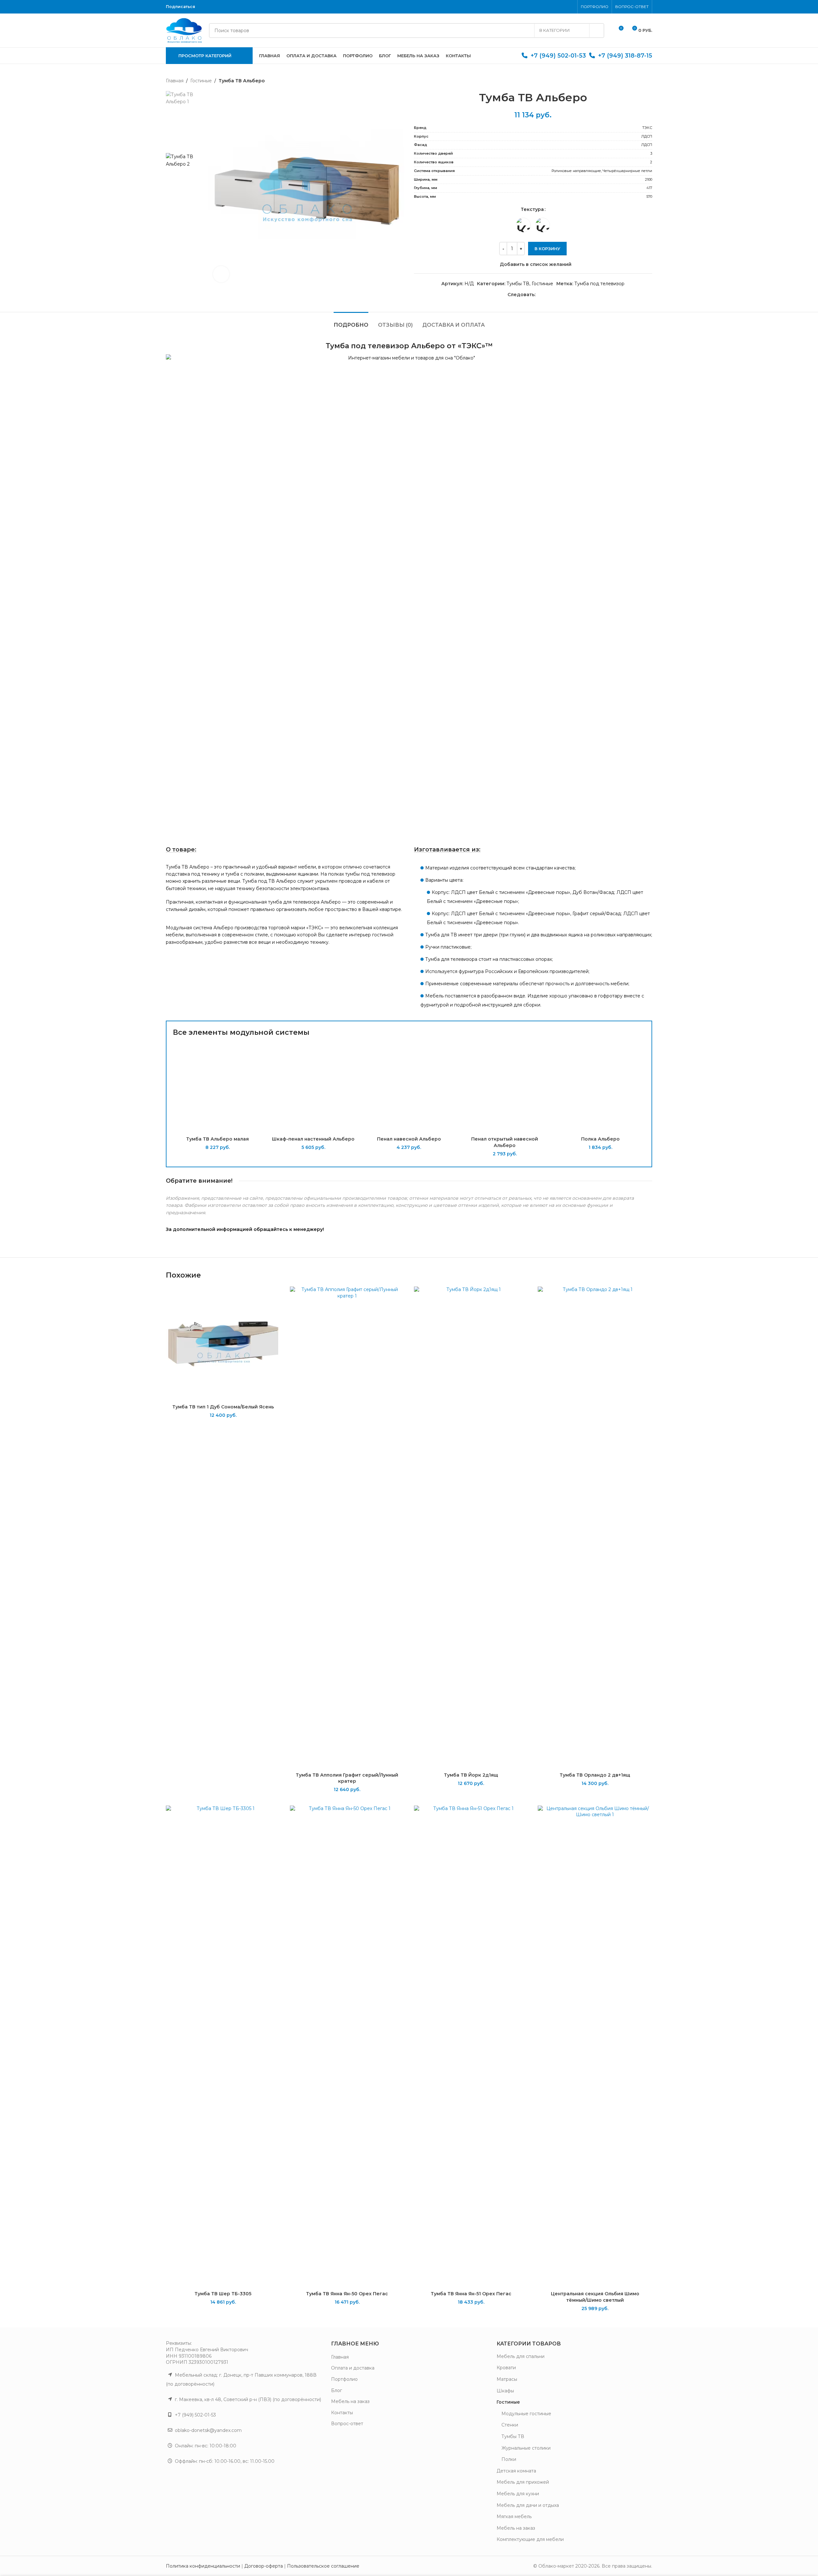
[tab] (351, 322)
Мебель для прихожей (523, 2482)
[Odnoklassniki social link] (206, 7)
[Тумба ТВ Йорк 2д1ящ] (471, 1528)
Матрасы (507, 2379)
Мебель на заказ (350, 2401)
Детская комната (516, 2471)
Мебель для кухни (518, 2494)
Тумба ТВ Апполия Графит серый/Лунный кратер (347, 1778)
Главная (175, 81)
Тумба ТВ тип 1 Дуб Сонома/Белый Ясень (223, 1407)
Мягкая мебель (514, 2517)
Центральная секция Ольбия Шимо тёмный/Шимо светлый (595, 2297)
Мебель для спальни (521, 2356)
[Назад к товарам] (641, 81)
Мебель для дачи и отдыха (528, 2505)
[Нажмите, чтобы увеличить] (221, 274)
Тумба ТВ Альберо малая (217, 1139)
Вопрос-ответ (347, 2424)
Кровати (506, 2368)
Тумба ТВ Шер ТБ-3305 (223, 2294)
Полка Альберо (600, 1139)
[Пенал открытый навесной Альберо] (505, 1088)
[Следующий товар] (648, 81)
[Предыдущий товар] (633, 81)
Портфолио (344, 2379)
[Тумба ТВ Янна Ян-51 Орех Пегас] (471, 2047)
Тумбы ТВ (518, 284)
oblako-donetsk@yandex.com (208, 2430)
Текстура (532, 209)
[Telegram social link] (222, 7)
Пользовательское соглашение (323, 2566)
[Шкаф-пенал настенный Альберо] (313, 1088)
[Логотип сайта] (184, 30)
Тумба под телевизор (599, 284)
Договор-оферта (264, 2566)
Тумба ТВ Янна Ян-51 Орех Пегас (471, 2294)
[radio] (523, 225)
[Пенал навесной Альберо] (409, 1088)
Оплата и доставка (353, 2368)
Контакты (342, 2413)
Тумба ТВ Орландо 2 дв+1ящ (595, 1775)
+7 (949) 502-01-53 (558, 56)
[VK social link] (214, 7)
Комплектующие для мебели (530, 2539)
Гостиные (201, 81)
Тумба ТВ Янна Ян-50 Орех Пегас (347, 2294)
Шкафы (505, 2391)
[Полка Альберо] (600, 1088)
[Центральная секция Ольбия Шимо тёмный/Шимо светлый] (595, 2047)
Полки (509, 2459)
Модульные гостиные (526, 2414)
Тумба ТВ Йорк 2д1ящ (471, 1775)
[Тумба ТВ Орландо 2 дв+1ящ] (595, 1528)
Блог (337, 2390)
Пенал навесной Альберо (409, 1139)
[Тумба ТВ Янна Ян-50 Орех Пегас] (347, 2047)
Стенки (510, 2425)
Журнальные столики (526, 2448)
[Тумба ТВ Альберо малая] (218, 1088)
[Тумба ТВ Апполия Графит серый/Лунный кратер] (347, 1528)
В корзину (547, 249)
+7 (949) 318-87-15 (625, 56)
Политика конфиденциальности (203, 2566)
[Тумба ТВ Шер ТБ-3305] (223, 2047)
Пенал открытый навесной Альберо (505, 1142)
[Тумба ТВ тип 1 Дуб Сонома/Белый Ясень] (223, 1344)
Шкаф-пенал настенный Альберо (313, 1139)
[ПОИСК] (597, 31)
